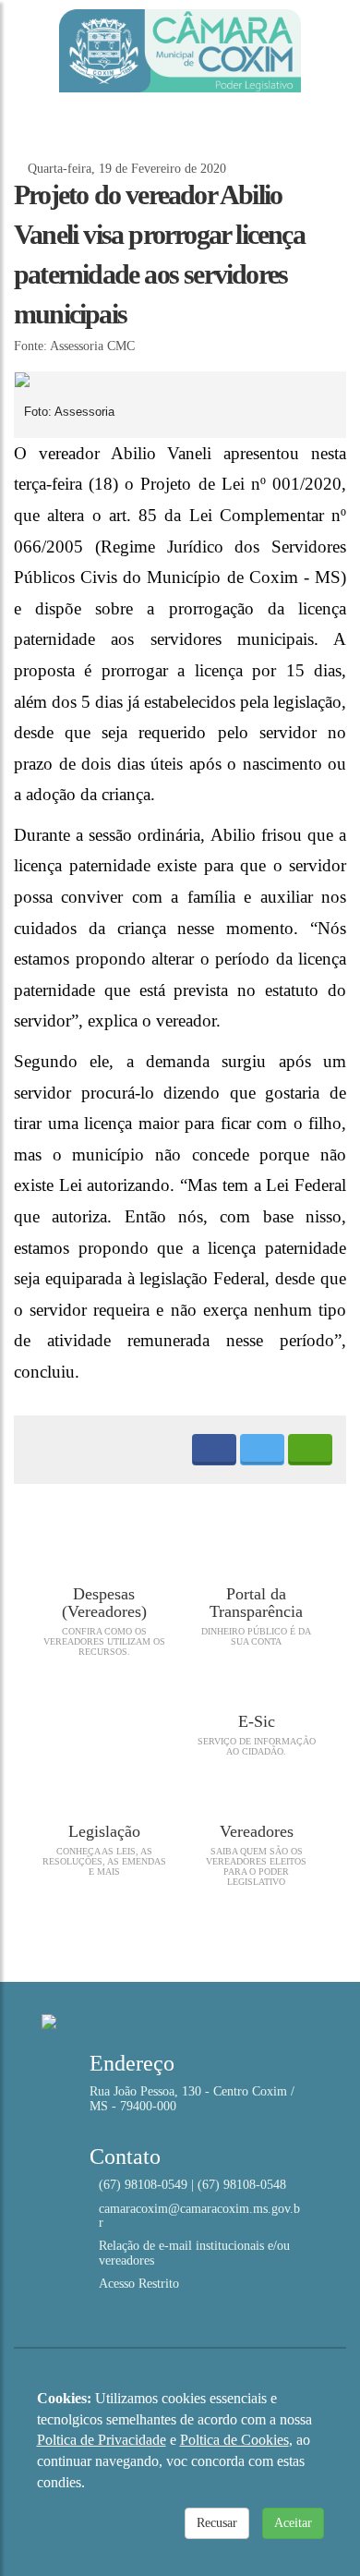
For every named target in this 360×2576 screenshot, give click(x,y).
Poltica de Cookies (234, 2440)
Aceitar (293, 2523)
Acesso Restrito (139, 2284)
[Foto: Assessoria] (180, 380)
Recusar (217, 2523)
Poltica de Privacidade (102, 2440)
